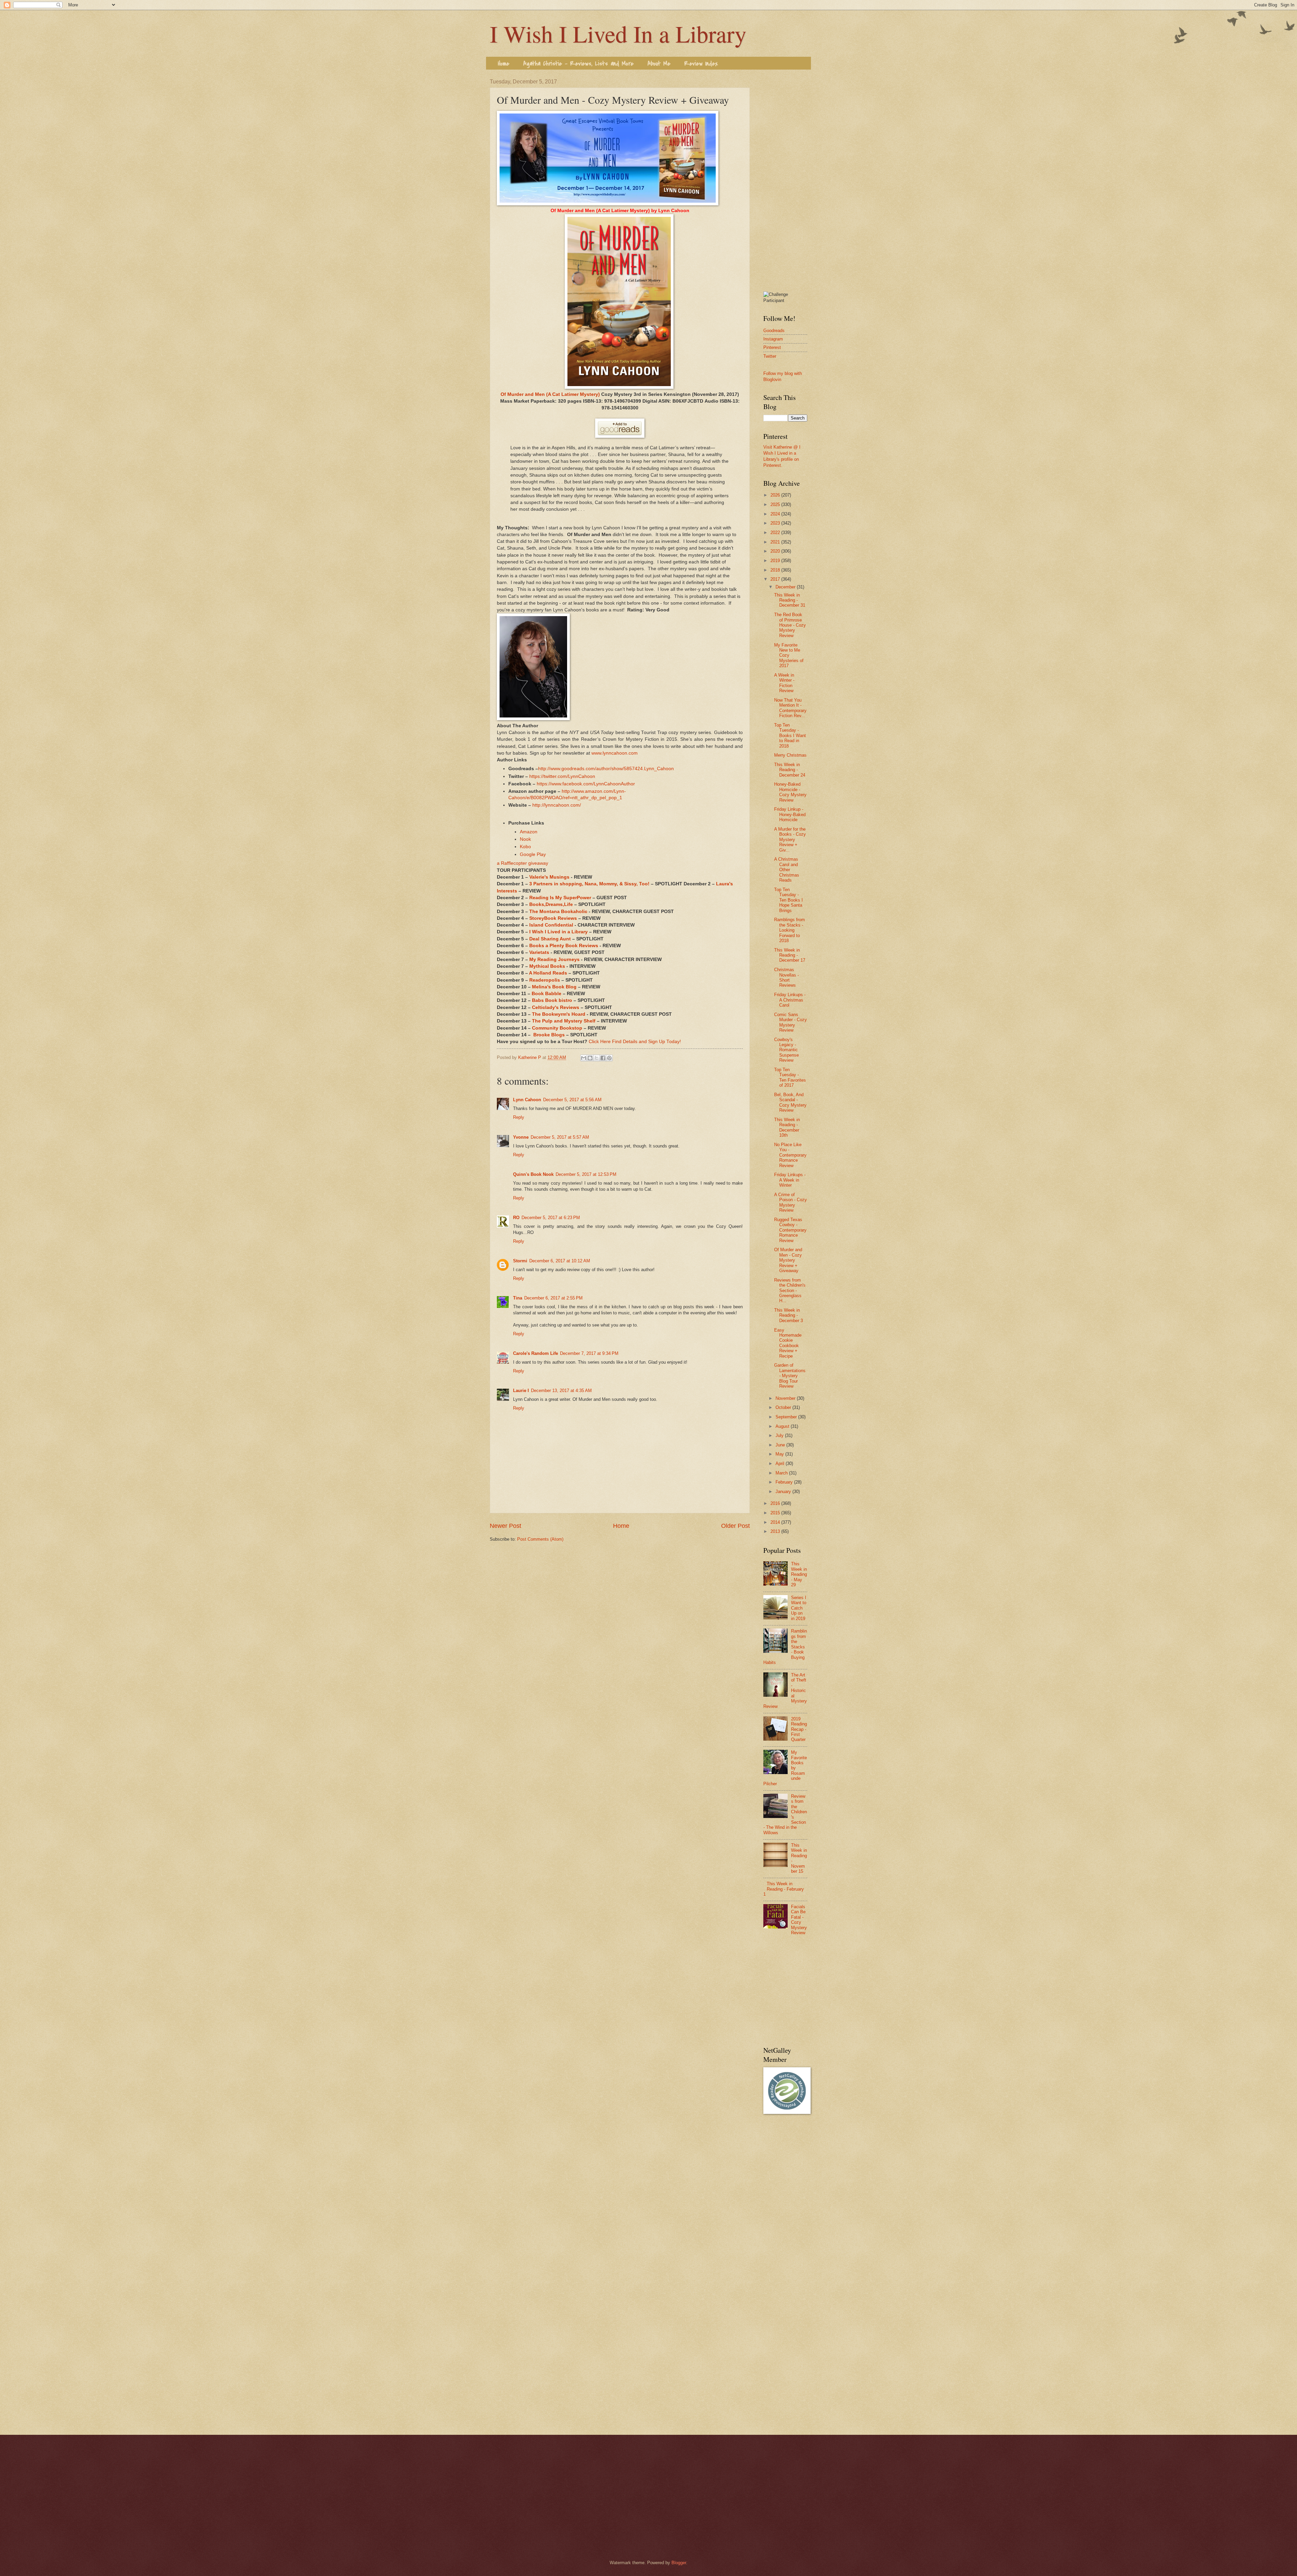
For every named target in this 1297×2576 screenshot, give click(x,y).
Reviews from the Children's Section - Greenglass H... (790, 1291)
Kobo (525, 847)
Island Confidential (551, 925)
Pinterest (772, 347)
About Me (659, 64)
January (784, 1492)
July (780, 1435)
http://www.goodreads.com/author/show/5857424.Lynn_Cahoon (606, 769)
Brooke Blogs (549, 1035)
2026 (776, 495)
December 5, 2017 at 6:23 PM (551, 1218)
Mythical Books (547, 966)
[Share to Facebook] (603, 1058)
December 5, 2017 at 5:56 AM (572, 1100)
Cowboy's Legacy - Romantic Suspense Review (786, 1050)
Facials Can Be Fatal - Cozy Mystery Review (799, 1920)
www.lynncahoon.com (615, 753)
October (784, 1407)
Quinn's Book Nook (533, 1174)
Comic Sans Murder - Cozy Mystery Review (791, 1022)
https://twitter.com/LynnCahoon (562, 776)
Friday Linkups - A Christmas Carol (790, 1000)
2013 (776, 1531)
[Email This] (584, 1058)
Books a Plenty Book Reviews (564, 946)
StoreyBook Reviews (553, 918)
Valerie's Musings (549, 877)
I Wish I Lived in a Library (558, 932)
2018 (776, 570)
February (785, 1482)
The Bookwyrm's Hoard (559, 1014)
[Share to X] (596, 1058)
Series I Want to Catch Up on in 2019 (799, 1608)
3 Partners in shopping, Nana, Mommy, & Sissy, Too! (589, 884)
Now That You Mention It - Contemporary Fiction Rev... (790, 708)
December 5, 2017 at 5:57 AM (560, 1137)
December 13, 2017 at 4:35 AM (561, 1391)
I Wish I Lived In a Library (618, 33)
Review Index (701, 64)
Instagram (773, 339)
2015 (776, 1513)
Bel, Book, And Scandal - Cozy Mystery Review (790, 1102)
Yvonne (521, 1137)
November (786, 1398)
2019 (776, 561)
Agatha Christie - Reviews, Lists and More (578, 64)
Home (504, 64)
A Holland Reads (548, 973)
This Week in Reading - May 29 (799, 1574)
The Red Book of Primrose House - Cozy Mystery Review (790, 625)
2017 (776, 579)
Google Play (533, 854)
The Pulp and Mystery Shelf (564, 1021)
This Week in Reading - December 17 (790, 955)
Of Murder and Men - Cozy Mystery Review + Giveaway (788, 1260)
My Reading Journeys (554, 959)
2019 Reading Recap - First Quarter (799, 1729)
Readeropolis (545, 980)
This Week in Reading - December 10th (787, 1127)
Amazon (529, 832)
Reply (519, 1117)
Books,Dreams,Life (551, 904)
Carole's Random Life (536, 1353)
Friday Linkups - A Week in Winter (790, 1180)
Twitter (770, 356)
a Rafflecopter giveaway (523, 863)
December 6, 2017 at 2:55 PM (553, 1298)
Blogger (679, 2563)
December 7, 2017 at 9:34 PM (589, 1353)
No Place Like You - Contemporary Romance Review (790, 1155)
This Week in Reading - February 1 (784, 1889)
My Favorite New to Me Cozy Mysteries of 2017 (789, 655)
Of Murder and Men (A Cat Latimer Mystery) (550, 394)
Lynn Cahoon (527, 1100)
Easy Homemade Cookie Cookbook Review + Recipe (788, 1343)
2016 (776, 1503)
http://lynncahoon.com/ (557, 805)
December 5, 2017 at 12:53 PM (586, 1174)
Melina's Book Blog (554, 987)
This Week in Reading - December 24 (790, 770)
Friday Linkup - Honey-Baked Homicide (790, 814)
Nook (525, 839)
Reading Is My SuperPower (560, 898)
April (781, 1463)
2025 (776, 504)
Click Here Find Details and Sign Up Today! (635, 1042)
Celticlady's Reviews (556, 1007)
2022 (776, 533)
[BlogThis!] (590, 1058)
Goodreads (774, 331)
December (786, 587)
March (782, 1473)
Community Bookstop (557, 1028)
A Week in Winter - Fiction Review (784, 683)
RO (516, 1218)
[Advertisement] (785, 180)
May (780, 1454)
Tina (518, 1298)
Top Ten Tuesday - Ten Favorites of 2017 (790, 1077)
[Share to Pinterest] (609, 1058)
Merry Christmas (790, 755)
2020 (776, 551)
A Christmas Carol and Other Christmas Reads (787, 870)
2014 (776, 1522)
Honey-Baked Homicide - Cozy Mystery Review (790, 792)
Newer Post (505, 1526)
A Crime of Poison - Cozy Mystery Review (791, 1202)
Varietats (539, 952)
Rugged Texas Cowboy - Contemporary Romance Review (790, 1230)
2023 (776, 523)
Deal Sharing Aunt (550, 939)
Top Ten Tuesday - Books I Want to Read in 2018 (790, 736)
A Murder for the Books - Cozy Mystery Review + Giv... (790, 840)
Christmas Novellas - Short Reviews (786, 977)
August (783, 1426)
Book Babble (546, 994)
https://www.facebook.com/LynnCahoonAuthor (586, 784)
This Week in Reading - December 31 (790, 600)
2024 (776, 514)
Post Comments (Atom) (540, 1539)
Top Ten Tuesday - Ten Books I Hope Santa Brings (789, 900)
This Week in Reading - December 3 (789, 1315)
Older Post (735, 1526)
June (781, 1445)
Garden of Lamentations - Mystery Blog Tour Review (790, 1376)
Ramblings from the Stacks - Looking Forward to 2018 (790, 930)
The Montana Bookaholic (558, 912)
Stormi (520, 1261)
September (787, 1417)
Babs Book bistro (552, 1000)
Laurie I (521, 1391)
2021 (776, 542)
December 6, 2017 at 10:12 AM (560, 1261)
